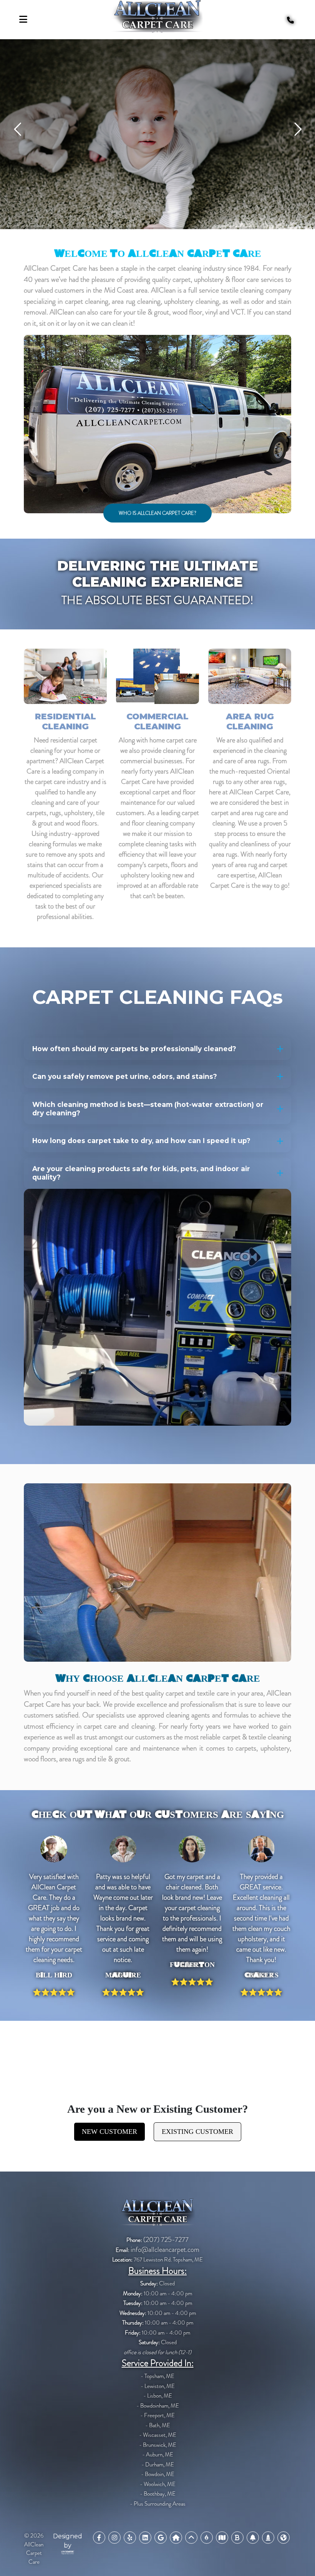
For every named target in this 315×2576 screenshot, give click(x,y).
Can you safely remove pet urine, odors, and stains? (125, 1076)
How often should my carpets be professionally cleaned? (134, 1049)
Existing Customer (197, 2132)
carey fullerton (192, 1965)
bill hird (54, 1975)
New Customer (109, 2132)
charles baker (261, 1975)
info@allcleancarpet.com (165, 2250)
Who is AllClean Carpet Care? (157, 513)
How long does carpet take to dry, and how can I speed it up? (141, 1141)
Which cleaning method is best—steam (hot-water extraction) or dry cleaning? (148, 1109)
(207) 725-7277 (166, 2240)
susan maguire (123, 1975)
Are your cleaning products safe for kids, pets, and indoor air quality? (141, 1173)
